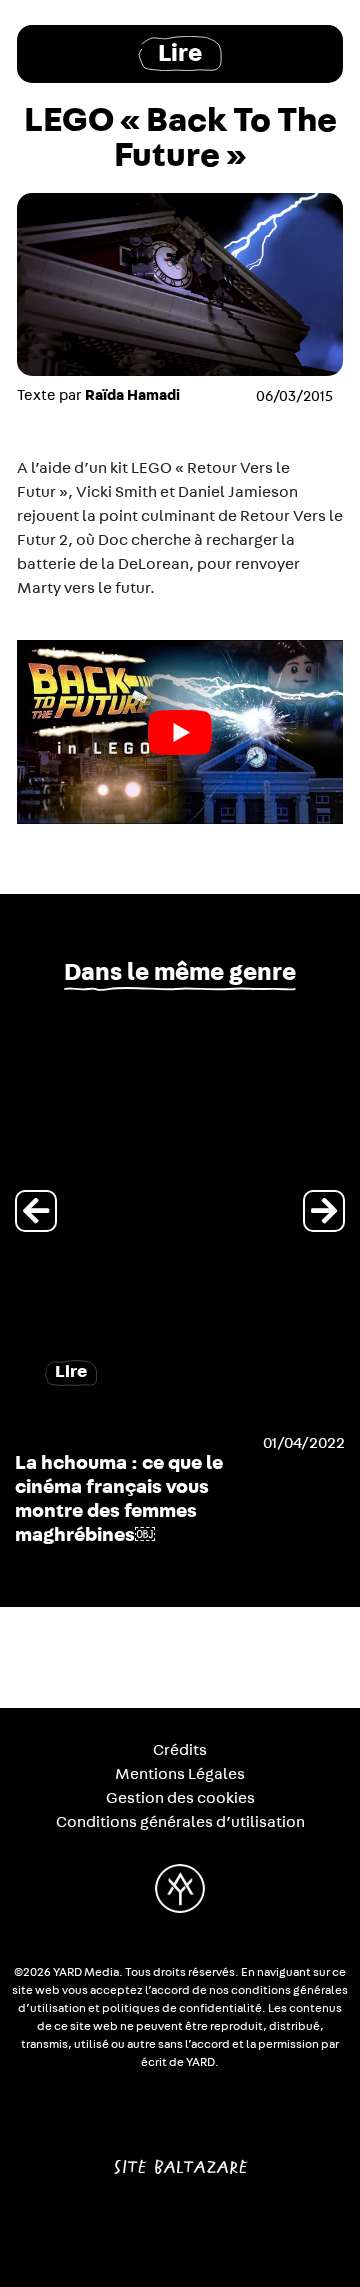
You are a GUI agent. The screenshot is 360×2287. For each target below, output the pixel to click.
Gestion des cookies (180, 1798)
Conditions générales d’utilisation (180, 1822)
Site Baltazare (180, 2159)
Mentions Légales (180, 1774)
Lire (180, 53)
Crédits (180, 1750)
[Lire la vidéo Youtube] (180, 731)
